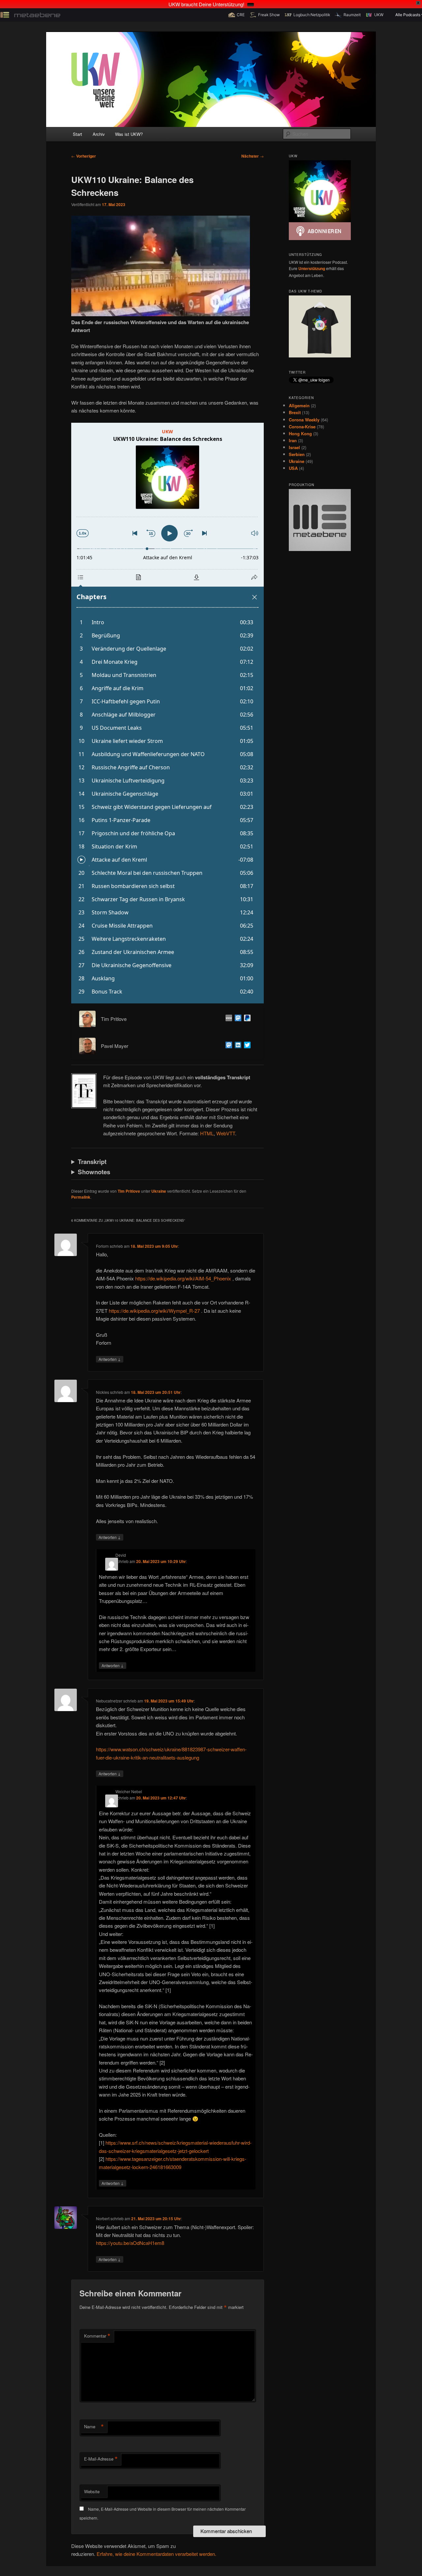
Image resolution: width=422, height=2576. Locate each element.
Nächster (253, 156)
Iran (293, 440)
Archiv (99, 134)
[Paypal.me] (246, 1019)
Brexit (295, 412)
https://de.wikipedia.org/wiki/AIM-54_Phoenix (183, 1278)
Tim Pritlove (129, 1191)
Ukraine (159, 1191)
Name (94, 2427)
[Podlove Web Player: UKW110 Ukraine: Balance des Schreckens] (167, 713)
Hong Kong (300, 433)
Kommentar (97, 2336)
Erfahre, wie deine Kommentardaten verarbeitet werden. (156, 2554)
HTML (207, 1133)
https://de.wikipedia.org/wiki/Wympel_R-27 (154, 1311)
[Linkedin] (237, 1046)
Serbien (297, 454)
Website (92, 2491)
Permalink (81, 1197)
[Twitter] (246, 1046)
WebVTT (226, 1133)
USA (293, 468)
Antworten (110, 1359)
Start (77, 134)
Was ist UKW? (129, 134)
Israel (294, 447)
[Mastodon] (237, 1019)
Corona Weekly (304, 420)
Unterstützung (312, 268)
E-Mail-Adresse (101, 2459)
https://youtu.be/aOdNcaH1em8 (130, 2243)
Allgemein (299, 405)
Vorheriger (84, 156)
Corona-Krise (302, 427)
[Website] (227, 1019)
